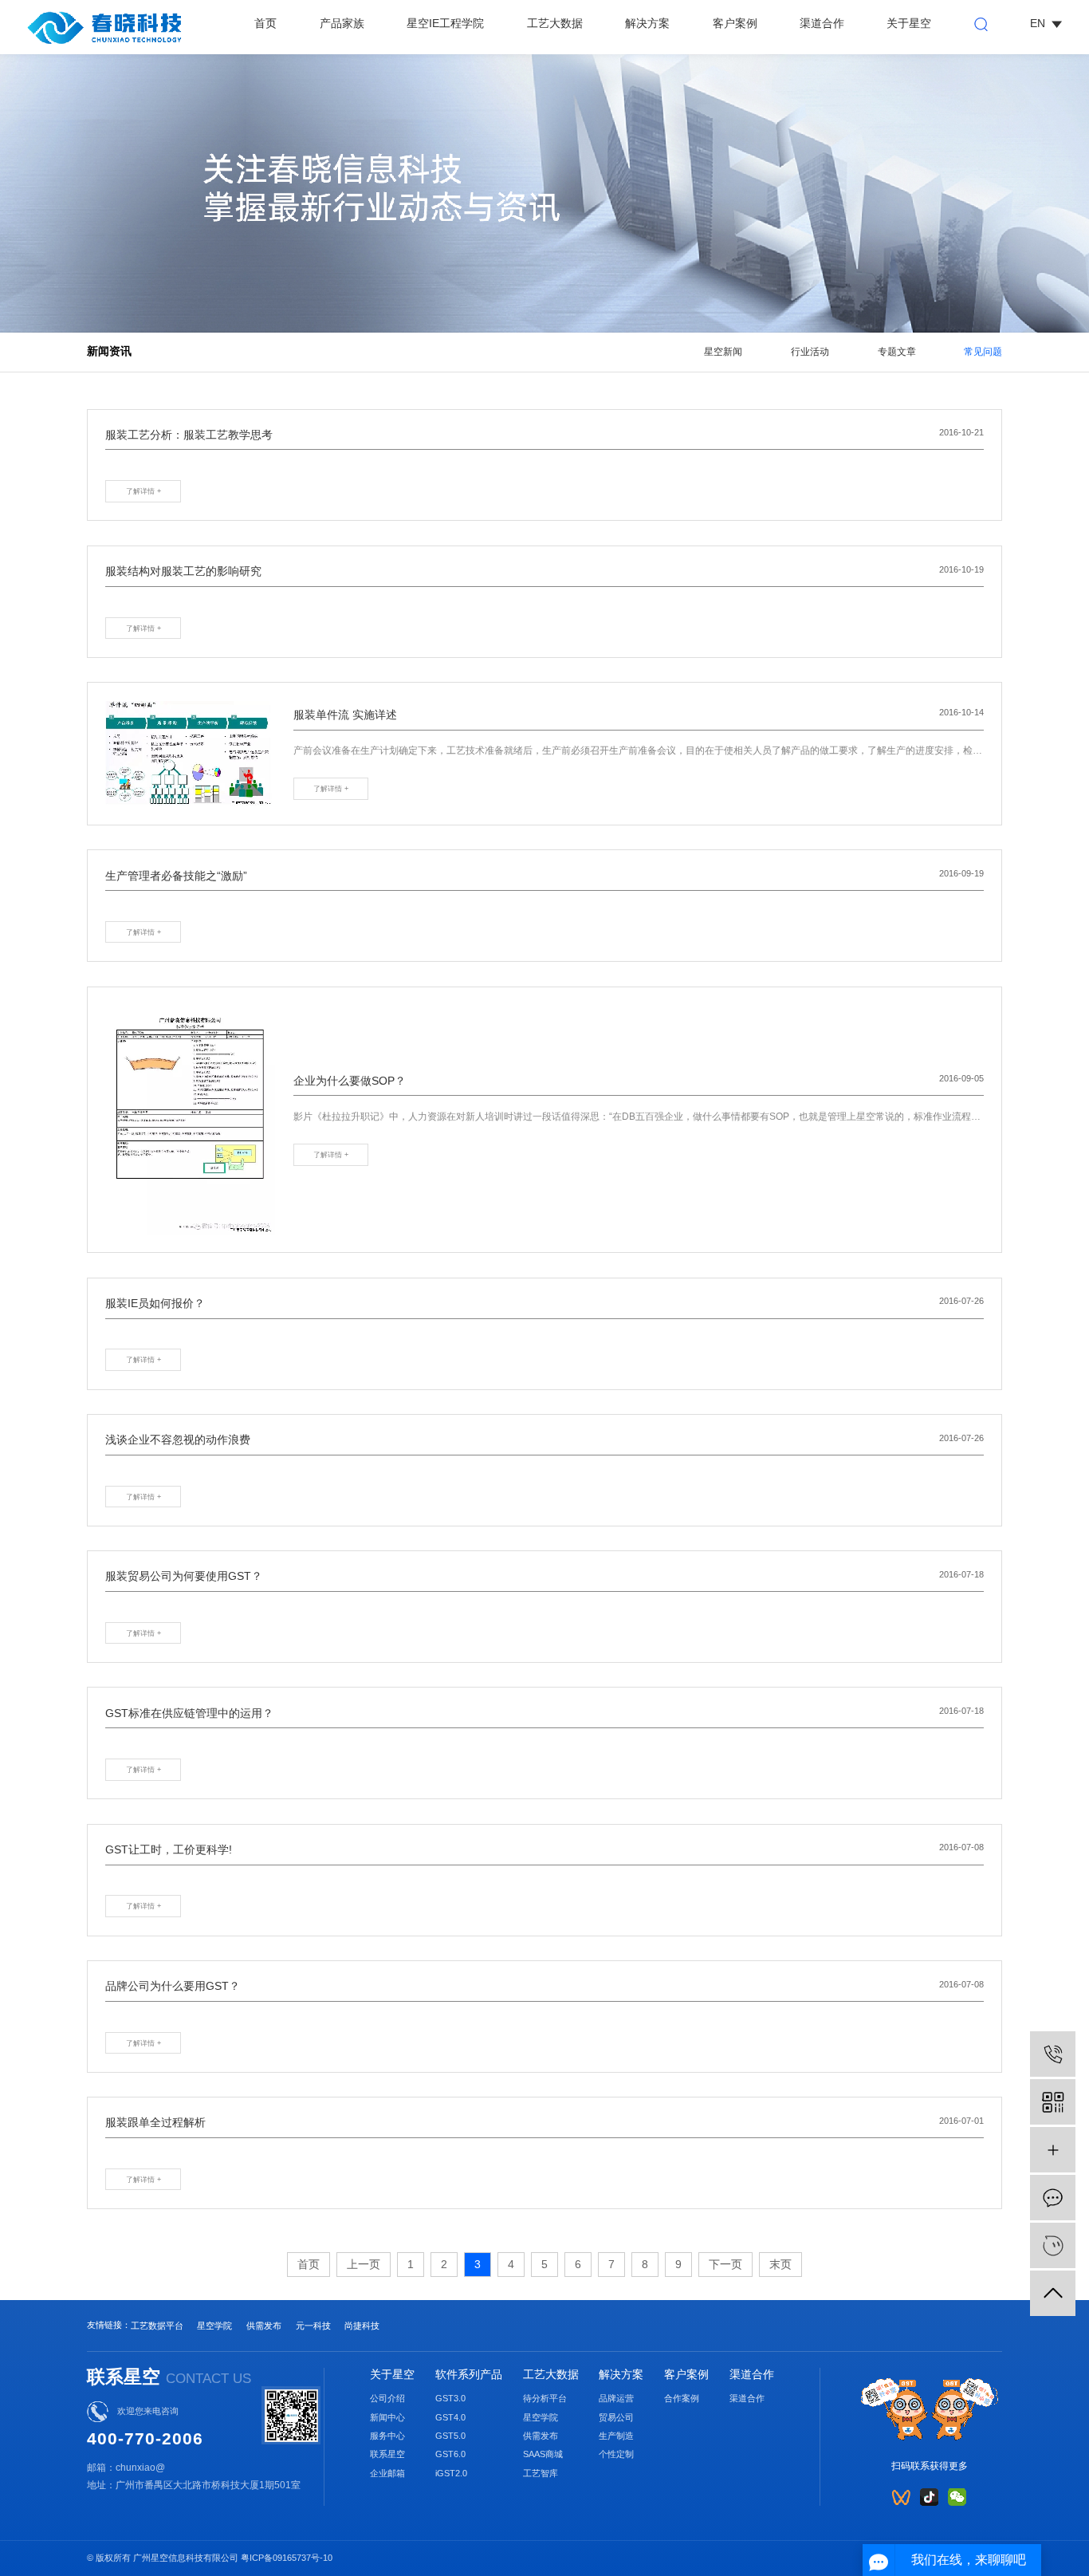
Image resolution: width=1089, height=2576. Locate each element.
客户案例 (735, 24)
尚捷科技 (362, 2326)
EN (1038, 24)
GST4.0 (450, 2417)
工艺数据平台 (157, 2326)
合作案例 (682, 2398)
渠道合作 (822, 24)
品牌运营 (616, 2398)
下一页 (725, 2264)
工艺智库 (541, 2473)
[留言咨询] (1053, 2198)
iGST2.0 (451, 2473)
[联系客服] (1053, 2245)
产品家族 (342, 24)
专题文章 (897, 352)
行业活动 (810, 352)
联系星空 (387, 2454)
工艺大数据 (555, 24)
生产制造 (616, 2436)
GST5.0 (450, 2436)
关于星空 (909, 24)
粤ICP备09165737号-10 (287, 2558)
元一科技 (313, 2326)
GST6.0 (450, 2454)
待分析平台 (545, 2398)
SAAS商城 (543, 2454)
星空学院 (214, 2326)
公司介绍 (387, 2398)
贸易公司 (616, 2417)
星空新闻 (723, 352)
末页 (780, 2264)
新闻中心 (387, 2417)
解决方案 (647, 24)
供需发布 (264, 2326)
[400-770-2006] (1053, 2054)
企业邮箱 (387, 2473)
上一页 (364, 2264)
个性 (607, 2454)
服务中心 (387, 2436)
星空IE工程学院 (445, 24)
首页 (265, 24)
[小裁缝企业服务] (1053, 2150)
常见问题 (983, 352)
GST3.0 (450, 2398)
